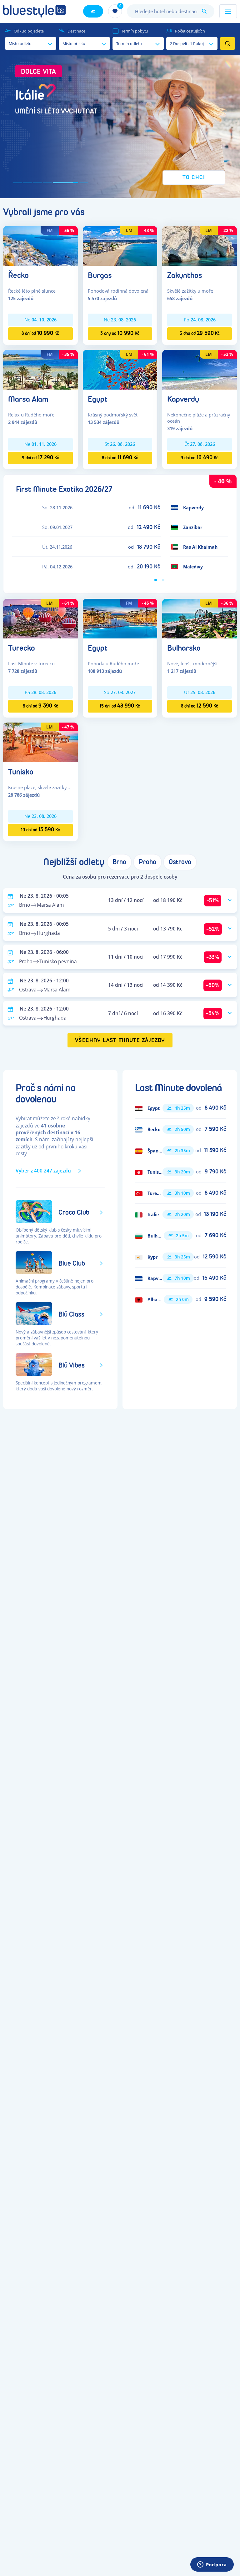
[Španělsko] (180, 1151)
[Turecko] (40, 618)
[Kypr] (180, 1257)
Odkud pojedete (29, 31)
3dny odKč (120, 333)
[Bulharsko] (200, 618)
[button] (120, 127)
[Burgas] (120, 245)
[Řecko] (40, 245)
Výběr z (43, 1171)
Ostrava (180, 862)
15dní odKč (120, 706)
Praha (147, 862)
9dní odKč (40, 458)
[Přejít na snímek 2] (27, 183)
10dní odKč (40, 830)
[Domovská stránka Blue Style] (34, 11)
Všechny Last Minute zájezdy (120, 1040)
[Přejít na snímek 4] (47, 183)
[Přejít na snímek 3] (37, 183)
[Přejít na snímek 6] (76, 183)
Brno (119, 862)
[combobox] (171, 11)
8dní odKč (40, 333)
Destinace (76, 31)
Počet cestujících (190, 31)
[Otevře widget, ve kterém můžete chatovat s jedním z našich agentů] (212, 2565)
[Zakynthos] (200, 245)
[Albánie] (180, 1299)
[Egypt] (120, 369)
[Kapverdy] (200, 369)
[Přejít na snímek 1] (17, 183)
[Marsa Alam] (40, 369)
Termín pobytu (135, 31)
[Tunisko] (40, 742)
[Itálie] (180, 1214)
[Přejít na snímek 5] (57, 183)
